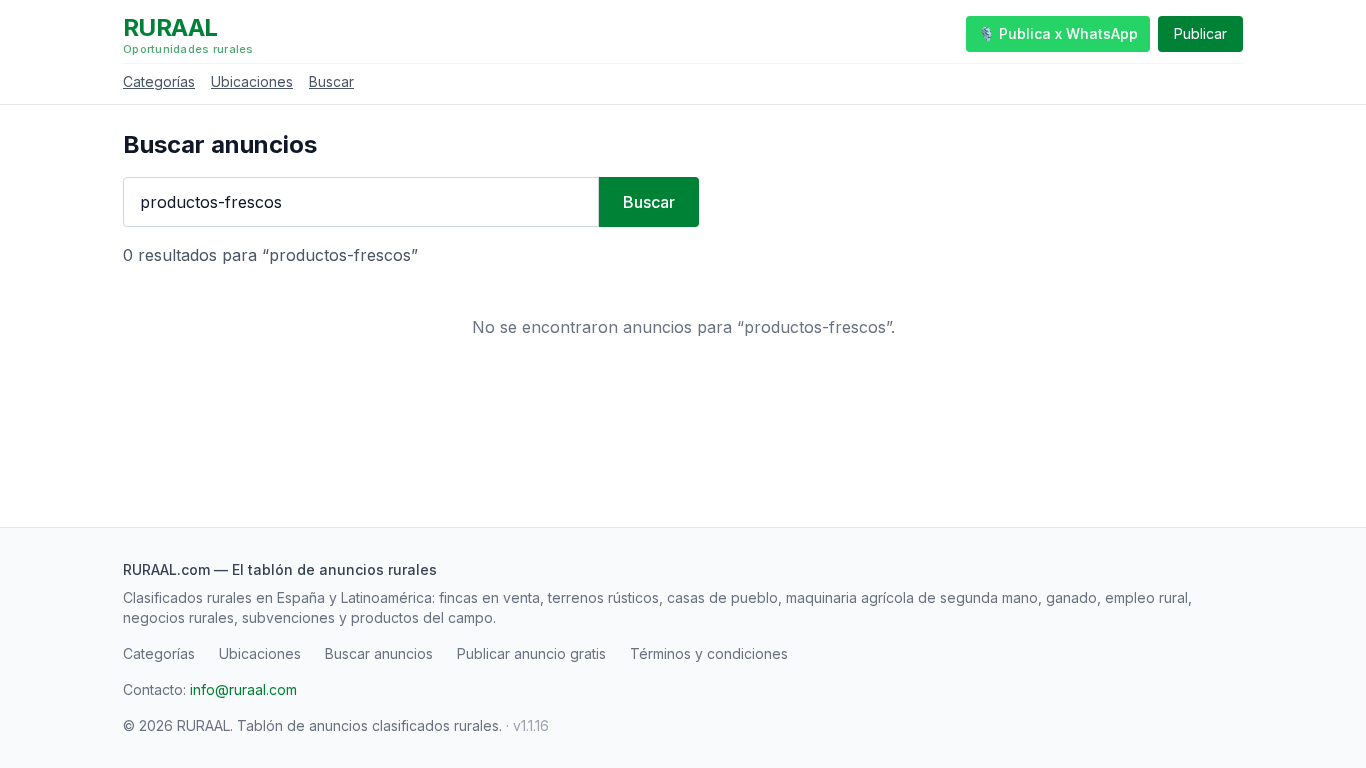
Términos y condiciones (709, 653)
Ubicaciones (252, 81)
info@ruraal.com (243, 689)
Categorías (159, 81)
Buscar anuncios (379, 653)
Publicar (1200, 33)
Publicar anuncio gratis (531, 653)
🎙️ (1058, 33)
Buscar (331, 81)
